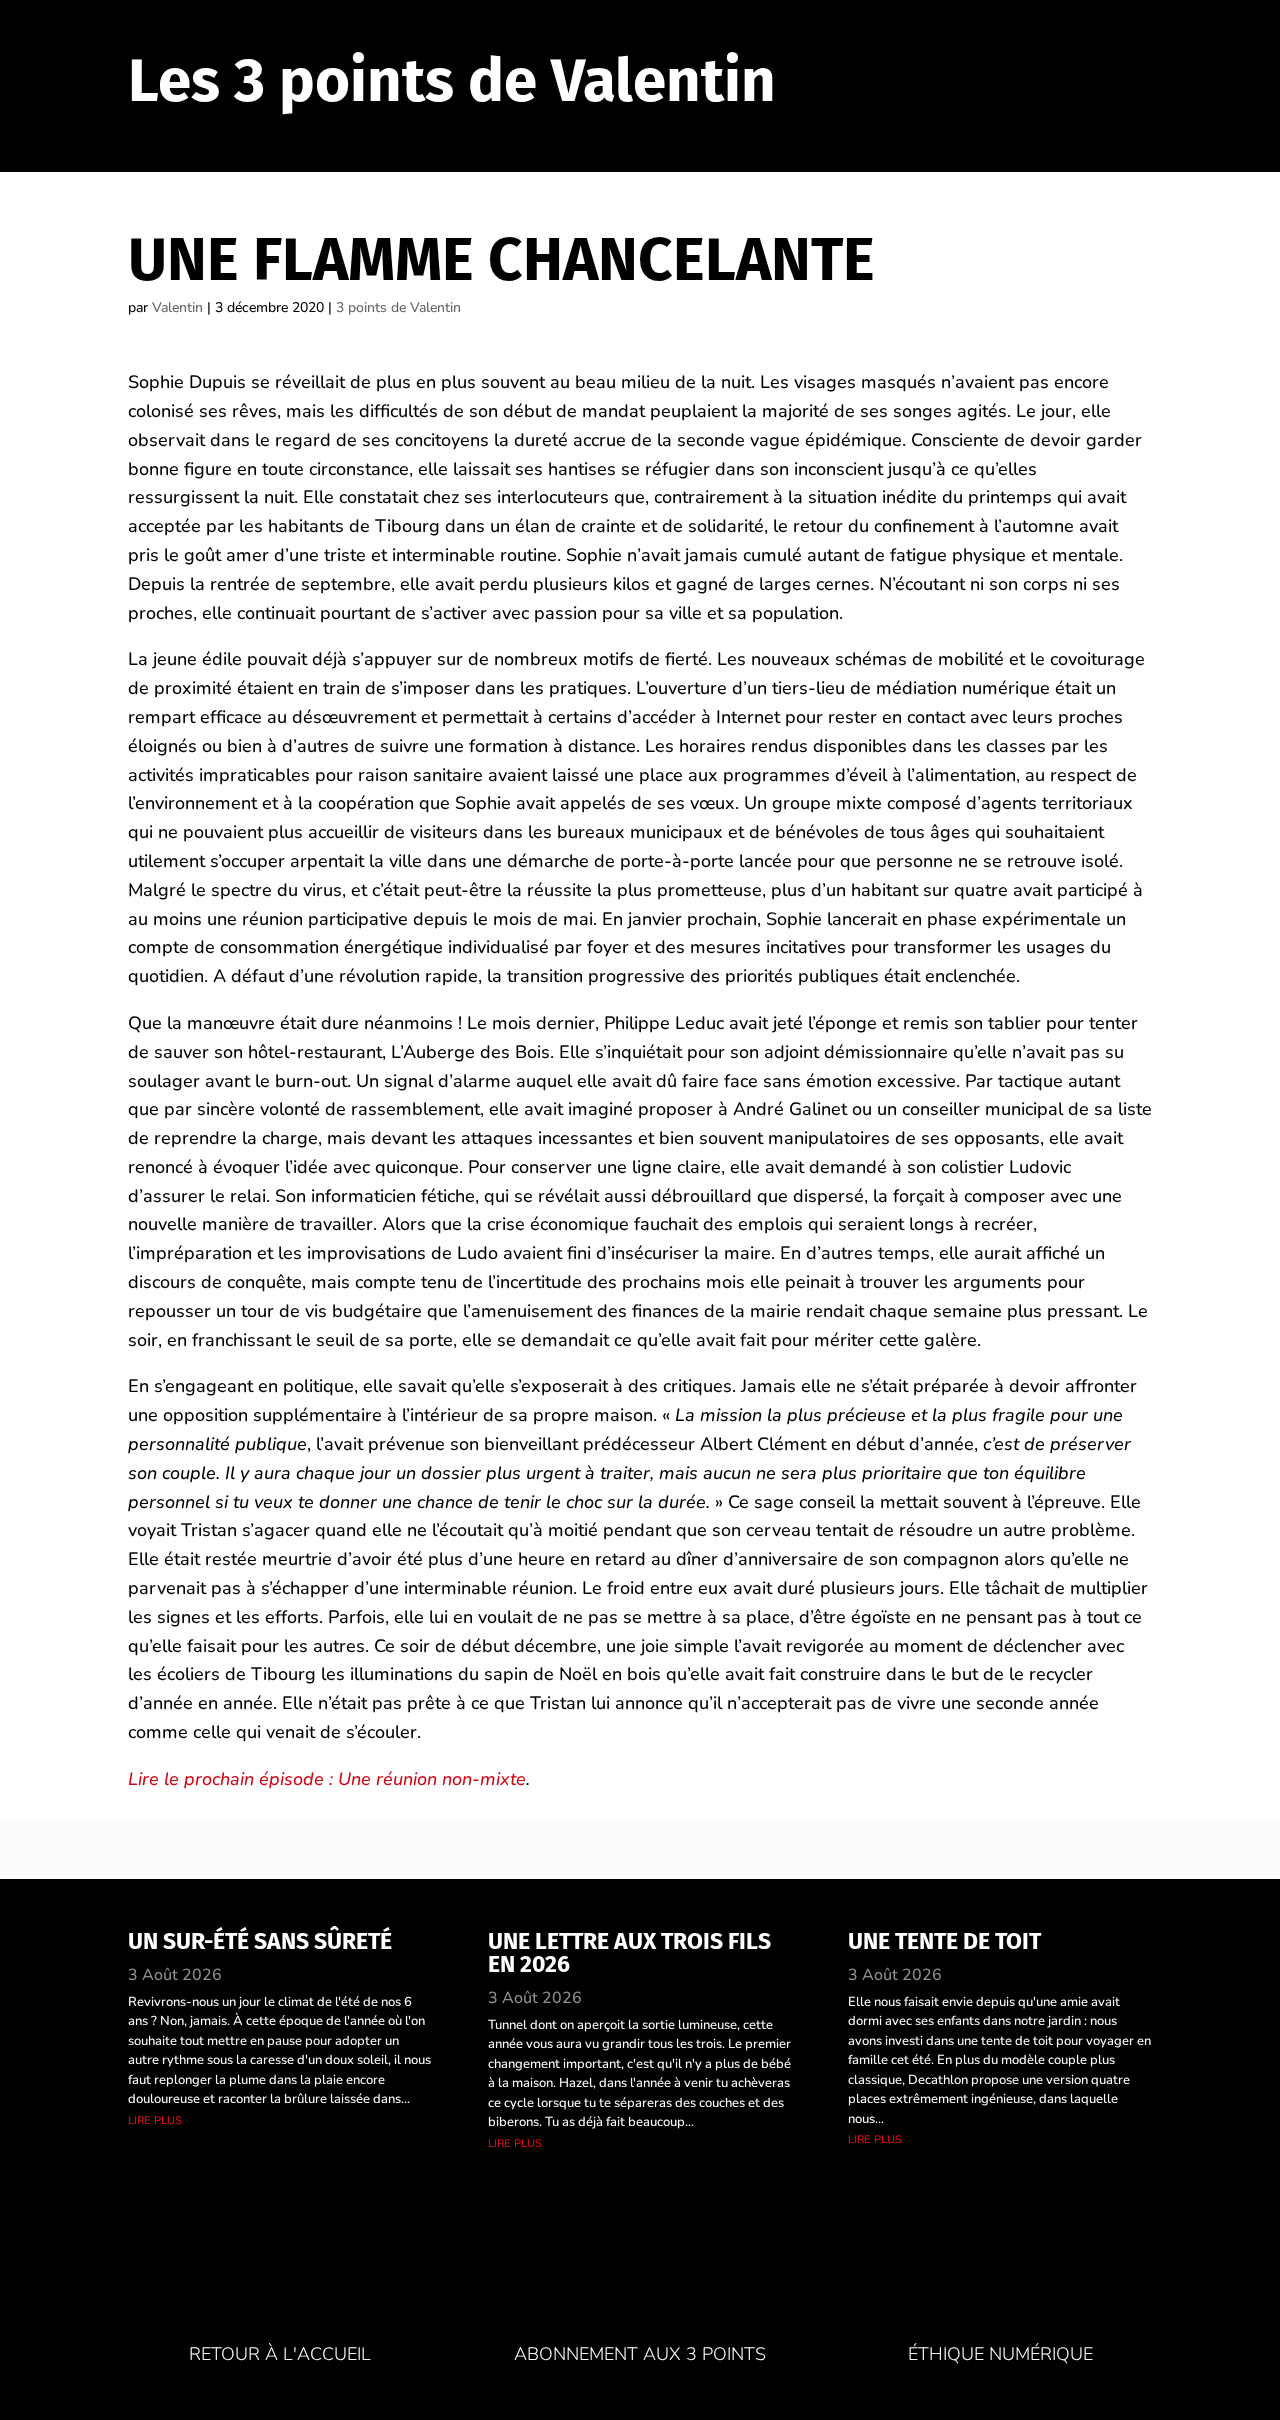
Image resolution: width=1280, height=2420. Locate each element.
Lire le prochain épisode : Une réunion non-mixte (327, 1779)
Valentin (177, 307)
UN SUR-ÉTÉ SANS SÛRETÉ (260, 1941)
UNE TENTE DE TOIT (944, 1941)
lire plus (155, 2119)
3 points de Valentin (398, 307)
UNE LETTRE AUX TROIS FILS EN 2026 (629, 1952)
